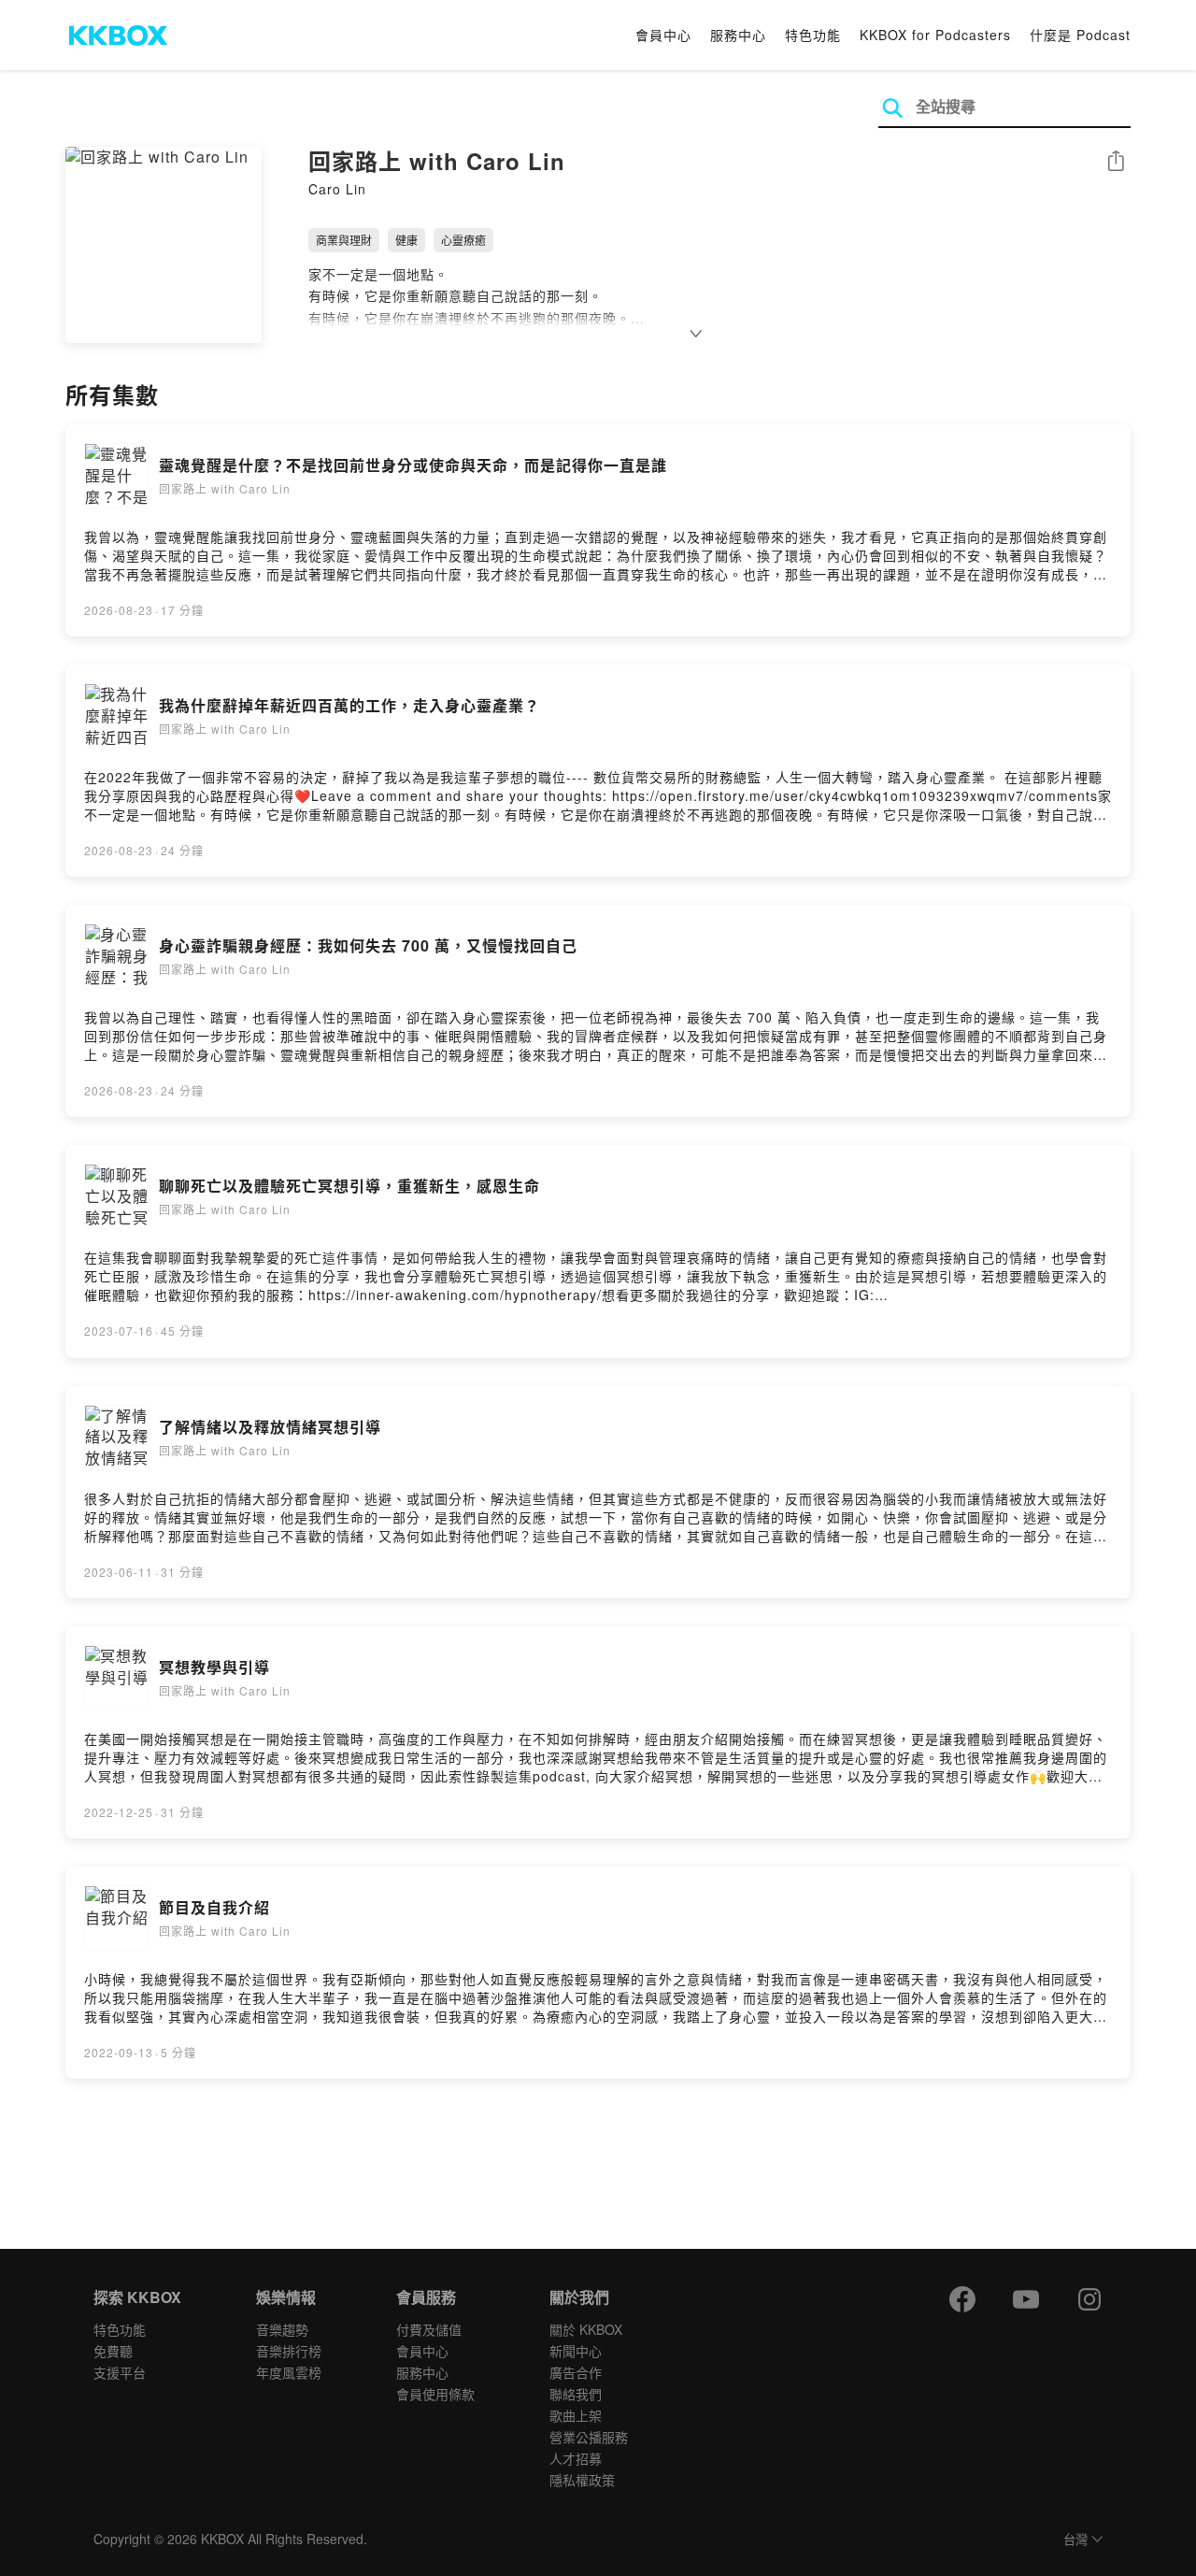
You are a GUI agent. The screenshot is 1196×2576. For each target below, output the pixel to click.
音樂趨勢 (282, 2329)
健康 (406, 240)
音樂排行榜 (289, 2351)
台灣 (1075, 2540)
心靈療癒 (463, 240)
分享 (1116, 162)
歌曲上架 (576, 2415)
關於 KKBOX (586, 2329)
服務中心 (738, 35)
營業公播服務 (589, 2437)
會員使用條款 (435, 2394)
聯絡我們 (576, 2394)
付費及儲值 (429, 2329)
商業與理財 (344, 240)
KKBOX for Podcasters (935, 35)
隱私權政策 (582, 2480)
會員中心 (663, 35)
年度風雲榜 (289, 2372)
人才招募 (576, 2458)
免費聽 (113, 2351)
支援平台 (120, 2372)
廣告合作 (576, 2372)
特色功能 (813, 35)
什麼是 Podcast (1080, 35)
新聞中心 (576, 2351)
